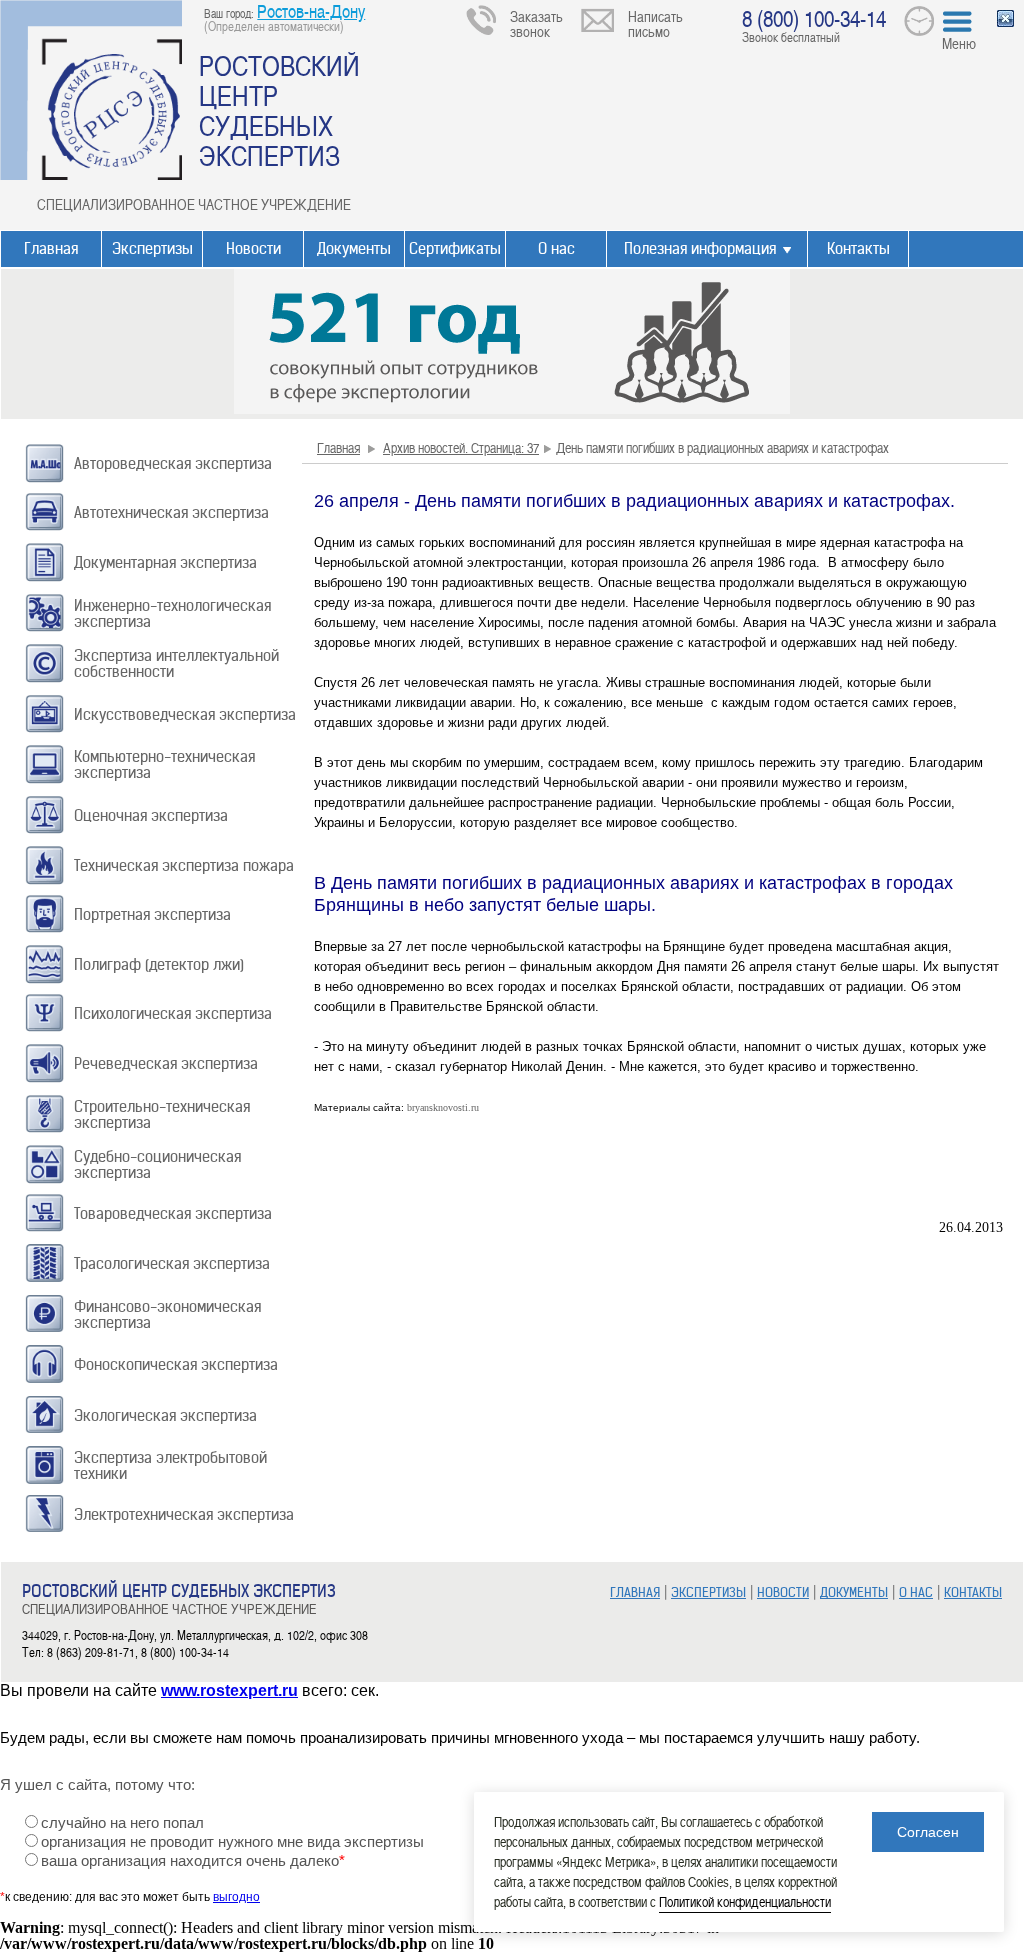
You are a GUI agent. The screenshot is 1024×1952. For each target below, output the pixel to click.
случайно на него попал (122, 1823)
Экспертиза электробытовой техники (170, 1465)
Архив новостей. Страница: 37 (461, 447)
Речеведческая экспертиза (166, 1063)
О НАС (916, 1592)
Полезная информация (700, 248)
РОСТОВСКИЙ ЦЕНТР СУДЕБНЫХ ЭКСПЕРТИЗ (279, 110)
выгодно (236, 1897)
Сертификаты (455, 248)
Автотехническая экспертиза (171, 512)
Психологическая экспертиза (173, 1013)
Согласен (928, 1832)
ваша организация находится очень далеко (193, 1861)
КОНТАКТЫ (973, 1592)
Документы (354, 248)
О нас (556, 248)
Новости (253, 248)
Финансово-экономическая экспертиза (167, 1314)
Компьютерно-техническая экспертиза (164, 764)
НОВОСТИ (783, 1592)
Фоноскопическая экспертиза (176, 1364)
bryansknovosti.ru (443, 1107)
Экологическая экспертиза (165, 1415)
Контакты (858, 248)
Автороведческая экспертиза (173, 463)
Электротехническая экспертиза (184, 1514)
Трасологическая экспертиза (172, 1263)
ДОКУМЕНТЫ (854, 1592)
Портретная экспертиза (152, 914)
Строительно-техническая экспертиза (162, 1114)
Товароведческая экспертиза (173, 1213)
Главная (51, 248)
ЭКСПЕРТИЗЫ (708, 1592)
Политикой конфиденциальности (745, 1901)
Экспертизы (152, 248)
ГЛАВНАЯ (635, 1592)
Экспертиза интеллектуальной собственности (176, 663)
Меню (959, 43)
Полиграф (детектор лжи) (159, 964)
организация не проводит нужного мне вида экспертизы (232, 1842)
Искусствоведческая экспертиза (185, 714)
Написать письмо (655, 23)
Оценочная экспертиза (151, 815)
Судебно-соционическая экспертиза (157, 1164)
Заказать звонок (536, 23)
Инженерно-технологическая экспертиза (172, 613)
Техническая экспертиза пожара (184, 865)
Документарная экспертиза (165, 562)
